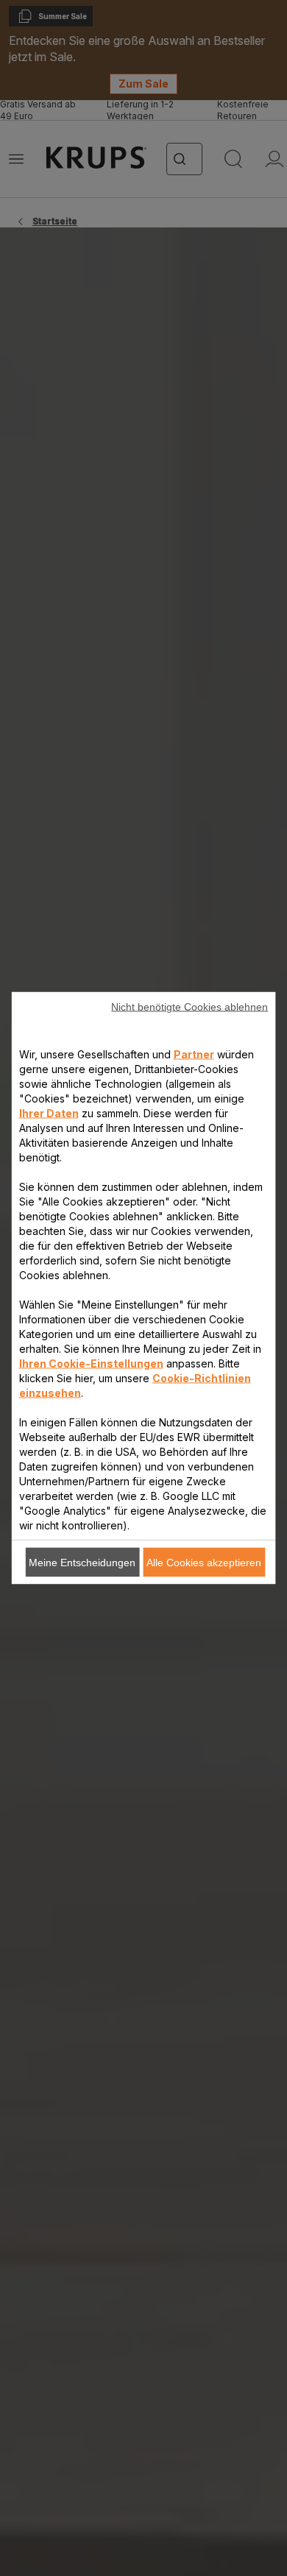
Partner (194, 1054)
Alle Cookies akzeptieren (204, 1563)
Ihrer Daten (49, 1113)
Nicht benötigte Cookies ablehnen (189, 1007)
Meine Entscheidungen (82, 1563)
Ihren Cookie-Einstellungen (91, 1363)
